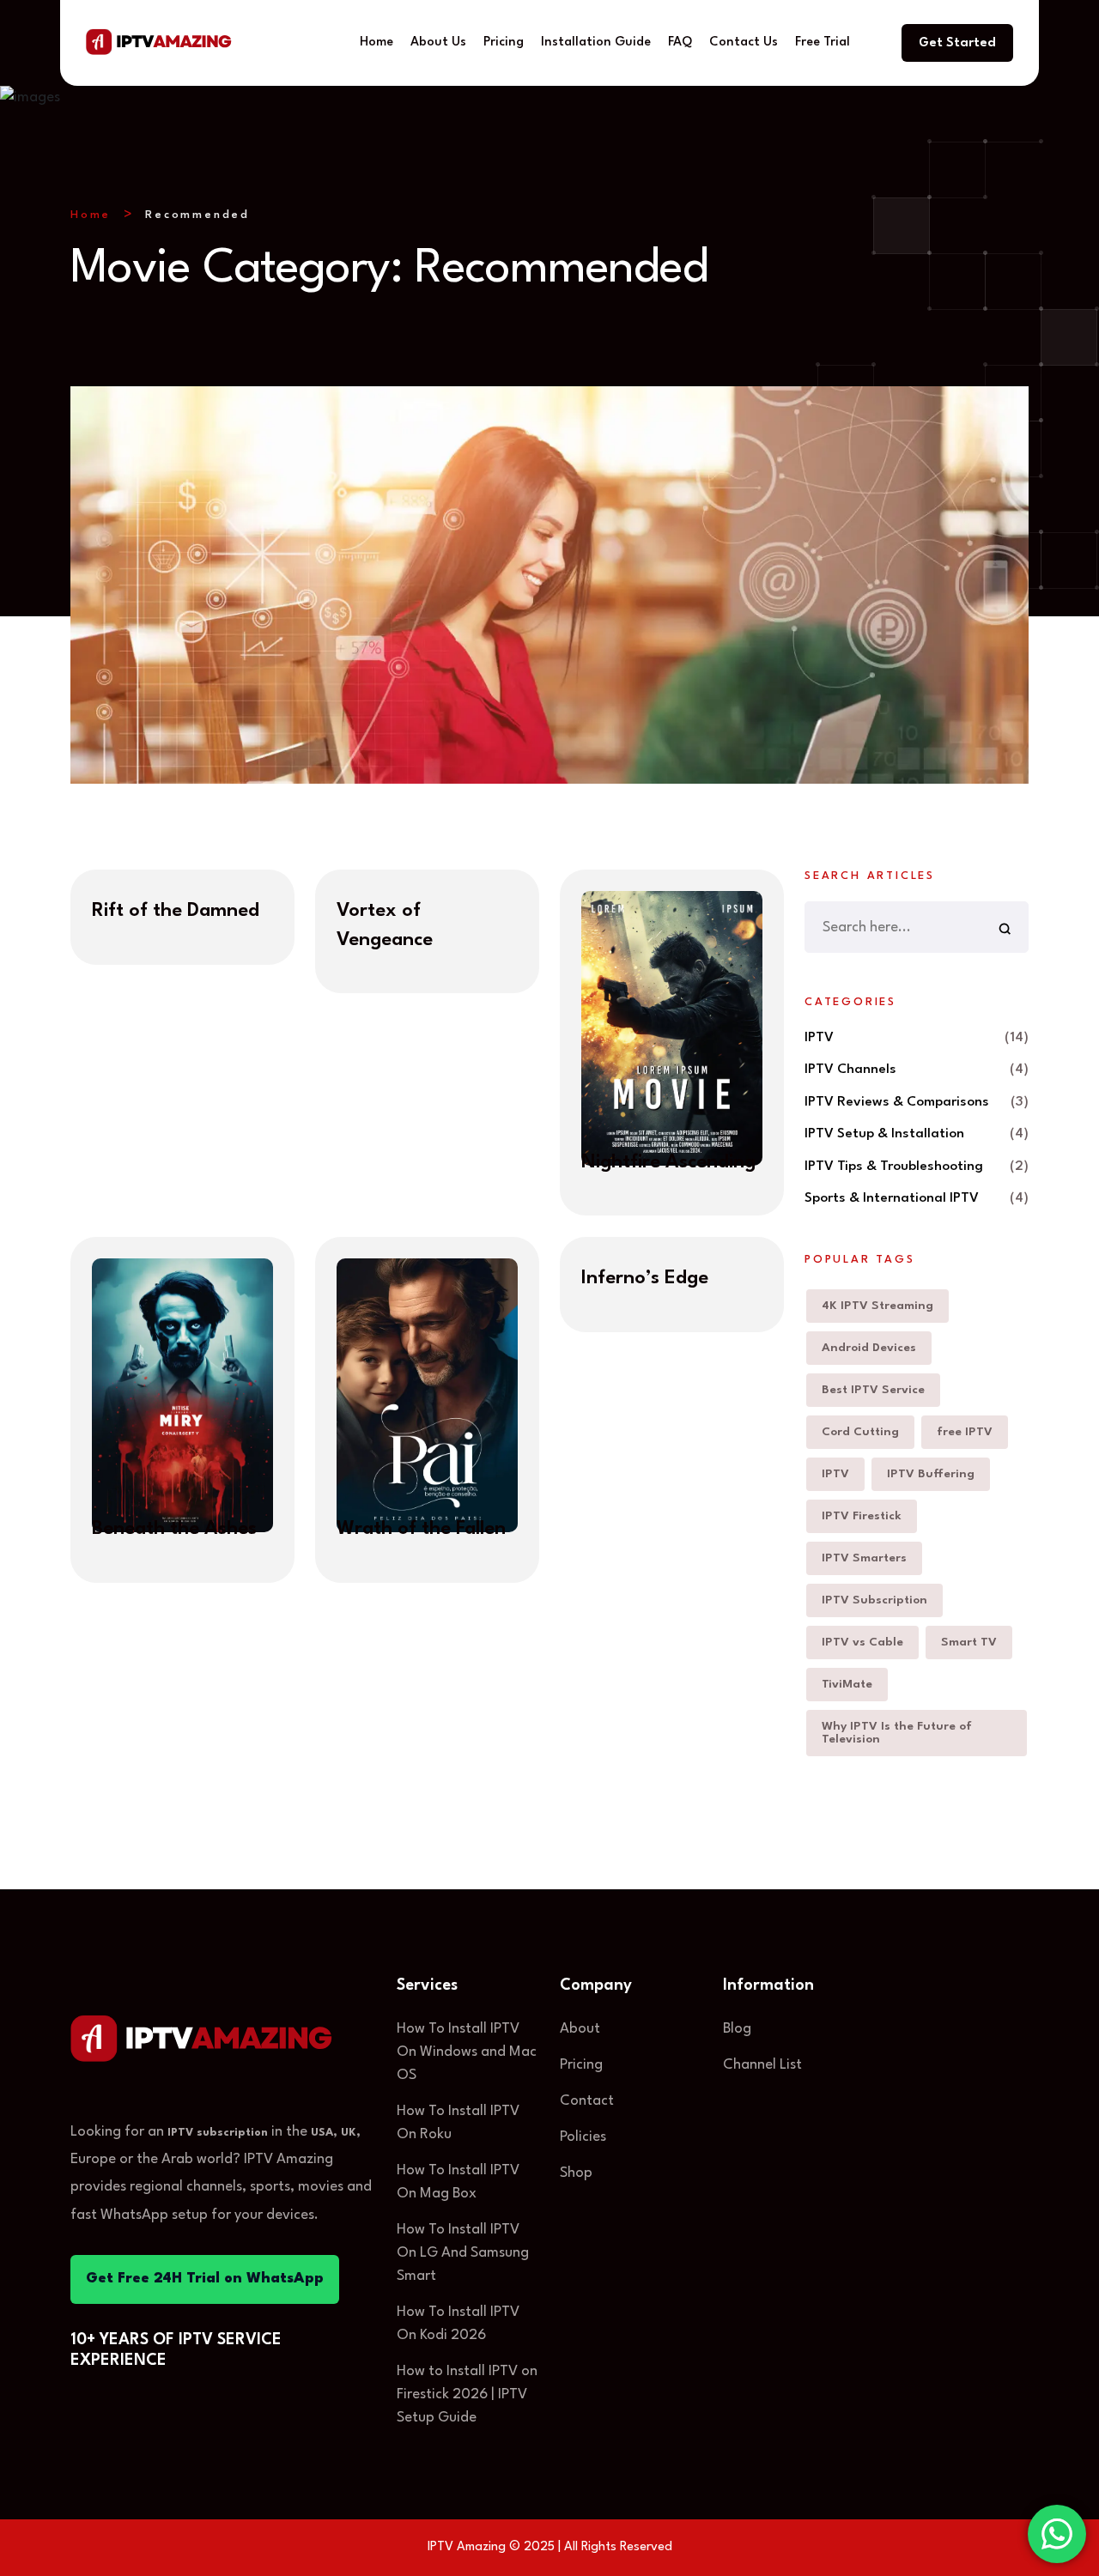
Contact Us (744, 42)
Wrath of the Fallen (421, 1529)
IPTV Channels (850, 1070)
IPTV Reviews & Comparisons (897, 1102)
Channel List (762, 2065)
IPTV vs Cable (862, 1642)
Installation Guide (596, 42)
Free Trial (823, 42)
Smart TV (969, 1642)
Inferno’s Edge (645, 1278)
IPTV (819, 1038)
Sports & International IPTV (892, 1198)
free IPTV (965, 1432)
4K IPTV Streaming (877, 1306)
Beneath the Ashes (174, 1529)
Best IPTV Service (873, 1390)
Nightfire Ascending (668, 1162)
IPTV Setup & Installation (884, 1134)
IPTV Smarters (864, 1558)
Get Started (957, 43)
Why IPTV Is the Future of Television (897, 1733)
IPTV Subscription (874, 1600)
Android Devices (869, 1348)
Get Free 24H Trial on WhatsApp (205, 2279)
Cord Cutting (860, 1432)
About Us (438, 42)
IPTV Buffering (931, 1474)
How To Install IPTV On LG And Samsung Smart (463, 2253)
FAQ (680, 42)
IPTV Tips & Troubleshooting (894, 1167)
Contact (587, 2101)
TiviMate (847, 1684)
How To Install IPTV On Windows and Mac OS (467, 2052)
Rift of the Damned (176, 911)
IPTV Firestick (862, 1516)
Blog (737, 2029)
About (580, 2029)
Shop (576, 2173)
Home (376, 42)
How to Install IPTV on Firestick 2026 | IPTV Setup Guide (467, 2394)
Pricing (504, 42)
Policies (583, 2137)
